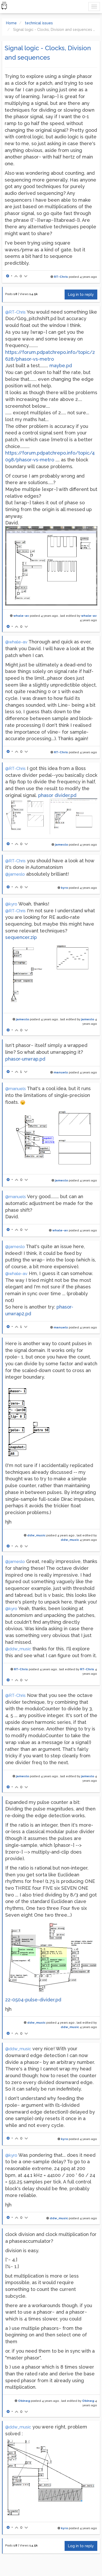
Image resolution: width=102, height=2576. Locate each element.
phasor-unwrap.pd (25, 1059)
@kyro (11, 904)
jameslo (61, 845)
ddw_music (36, 1535)
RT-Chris (61, 277)
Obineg (24, 2401)
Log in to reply (81, 295)
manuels (61, 1072)
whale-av (21, 616)
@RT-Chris (15, 312)
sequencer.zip (21, 937)
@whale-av (16, 642)
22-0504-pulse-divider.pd (33, 2000)
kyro (64, 888)
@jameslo (15, 874)
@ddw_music (18, 1649)
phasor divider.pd (57, 795)
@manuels (16, 1089)
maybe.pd (61, 366)
